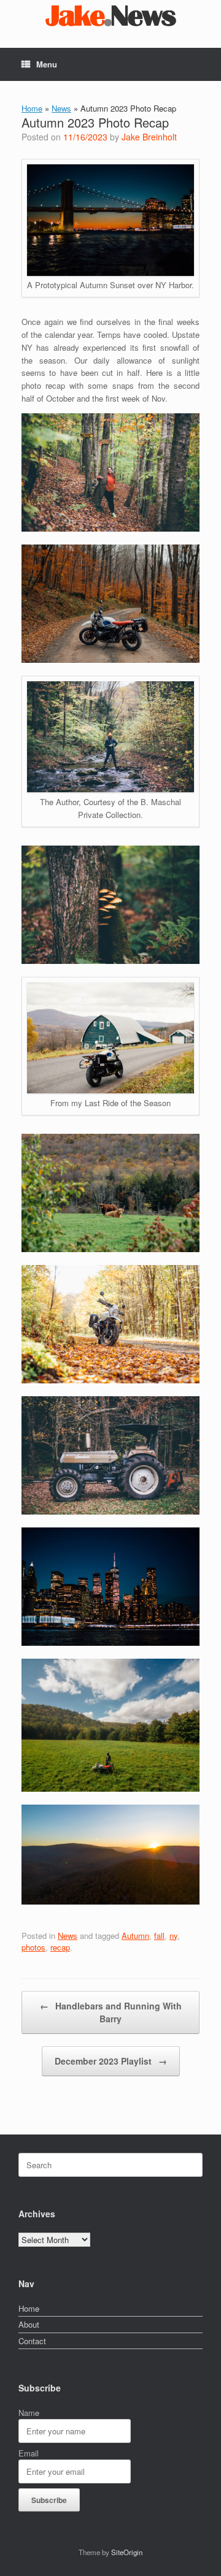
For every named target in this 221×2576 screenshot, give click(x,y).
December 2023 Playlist (111, 2061)
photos (33, 1947)
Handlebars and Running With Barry (111, 2012)
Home (32, 108)
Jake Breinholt (149, 137)
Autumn (135, 1936)
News (61, 108)
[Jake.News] (110, 15)
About (29, 2324)
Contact (32, 2341)
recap (60, 1947)
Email (29, 2453)
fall (159, 1936)
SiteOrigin (127, 2552)
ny (173, 1936)
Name (29, 2413)
